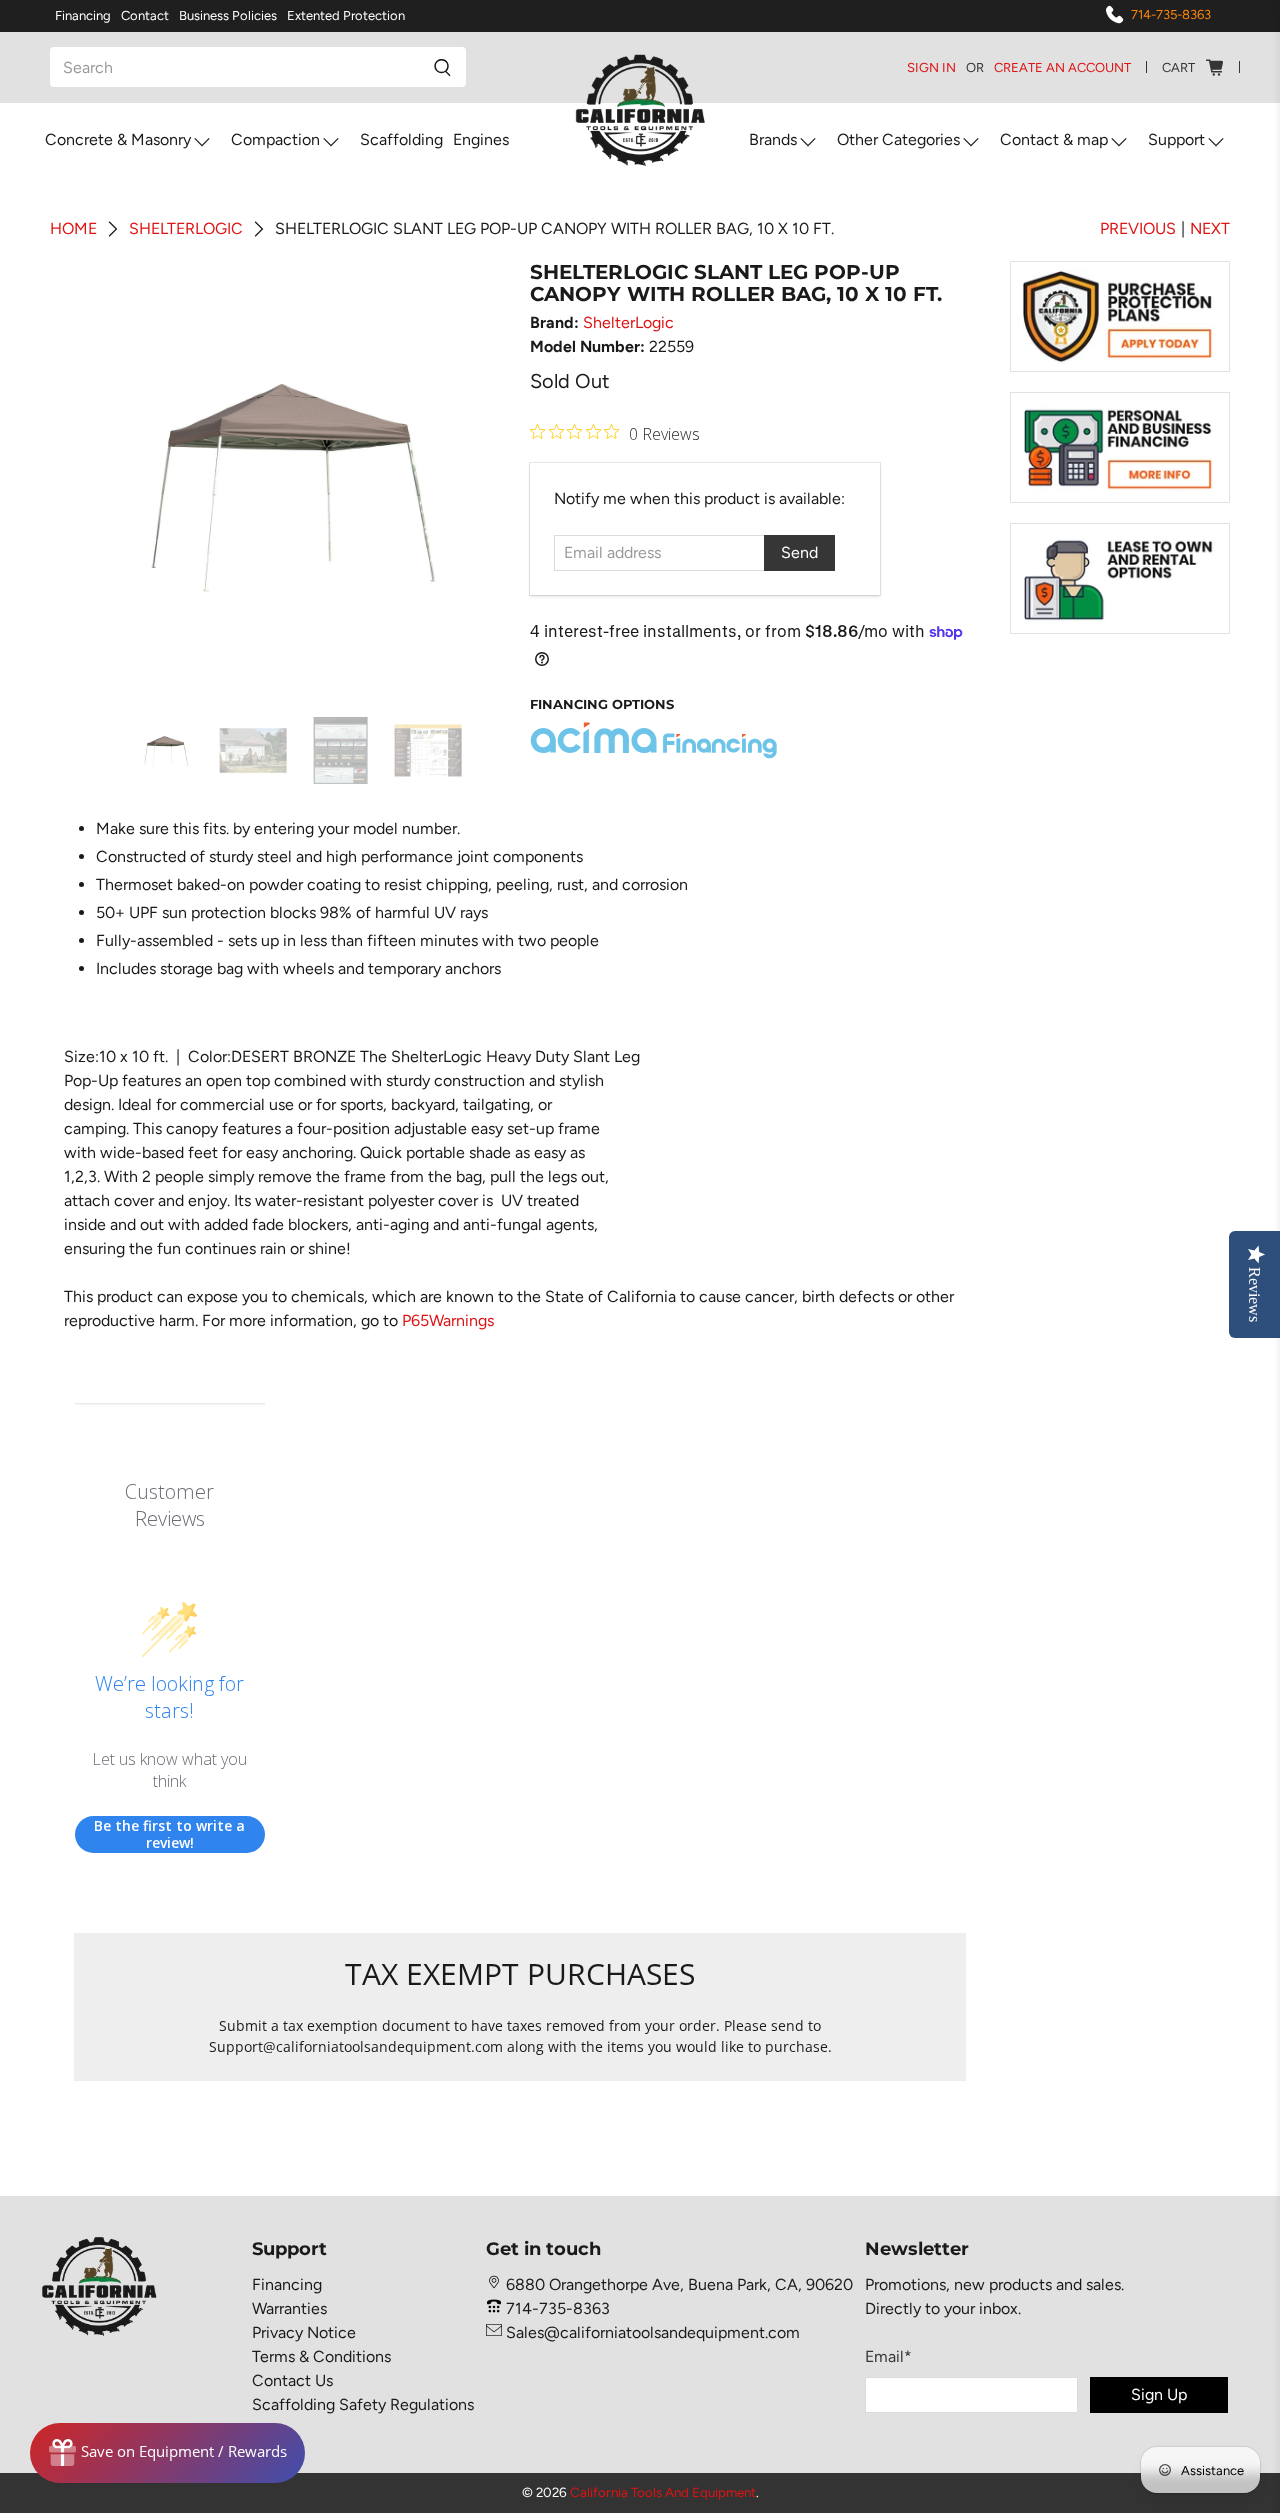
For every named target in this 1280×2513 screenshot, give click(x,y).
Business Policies (228, 15)
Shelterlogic (186, 229)
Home (73, 229)
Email (888, 2356)
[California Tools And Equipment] (640, 111)
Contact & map (1054, 139)
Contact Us (292, 2380)
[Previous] (106, 479)
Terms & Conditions (321, 2356)
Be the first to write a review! (169, 1834)
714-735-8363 (1171, 14)
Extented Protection (346, 15)
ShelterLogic (628, 322)
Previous (1138, 228)
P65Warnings (448, 1320)
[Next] (478, 479)
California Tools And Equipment (663, 2492)
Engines (481, 139)
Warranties (289, 2308)
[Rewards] (167, 2453)
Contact (145, 15)
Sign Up (1159, 2394)
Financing (83, 15)
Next (1210, 228)
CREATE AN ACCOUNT (1062, 67)
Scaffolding (401, 139)
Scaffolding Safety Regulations (363, 2404)
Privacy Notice (304, 2332)
